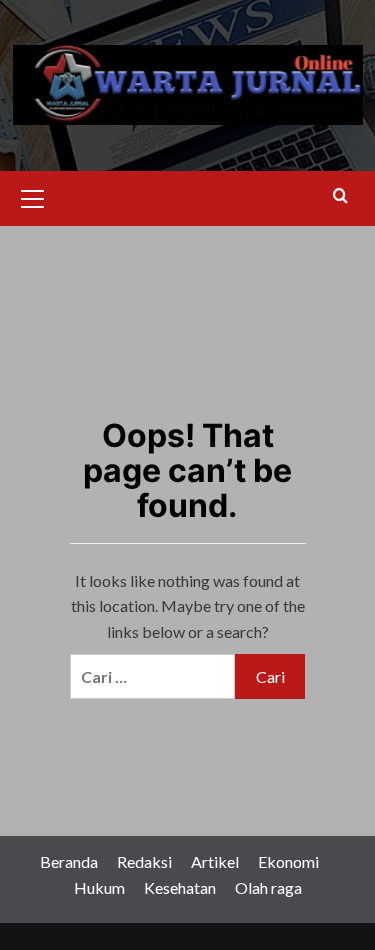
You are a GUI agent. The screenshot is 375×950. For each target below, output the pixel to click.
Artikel (215, 861)
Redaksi (144, 861)
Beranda (69, 861)
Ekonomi (288, 861)
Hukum (99, 887)
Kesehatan (180, 887)
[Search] (340, 196)
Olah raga (268, 887)
